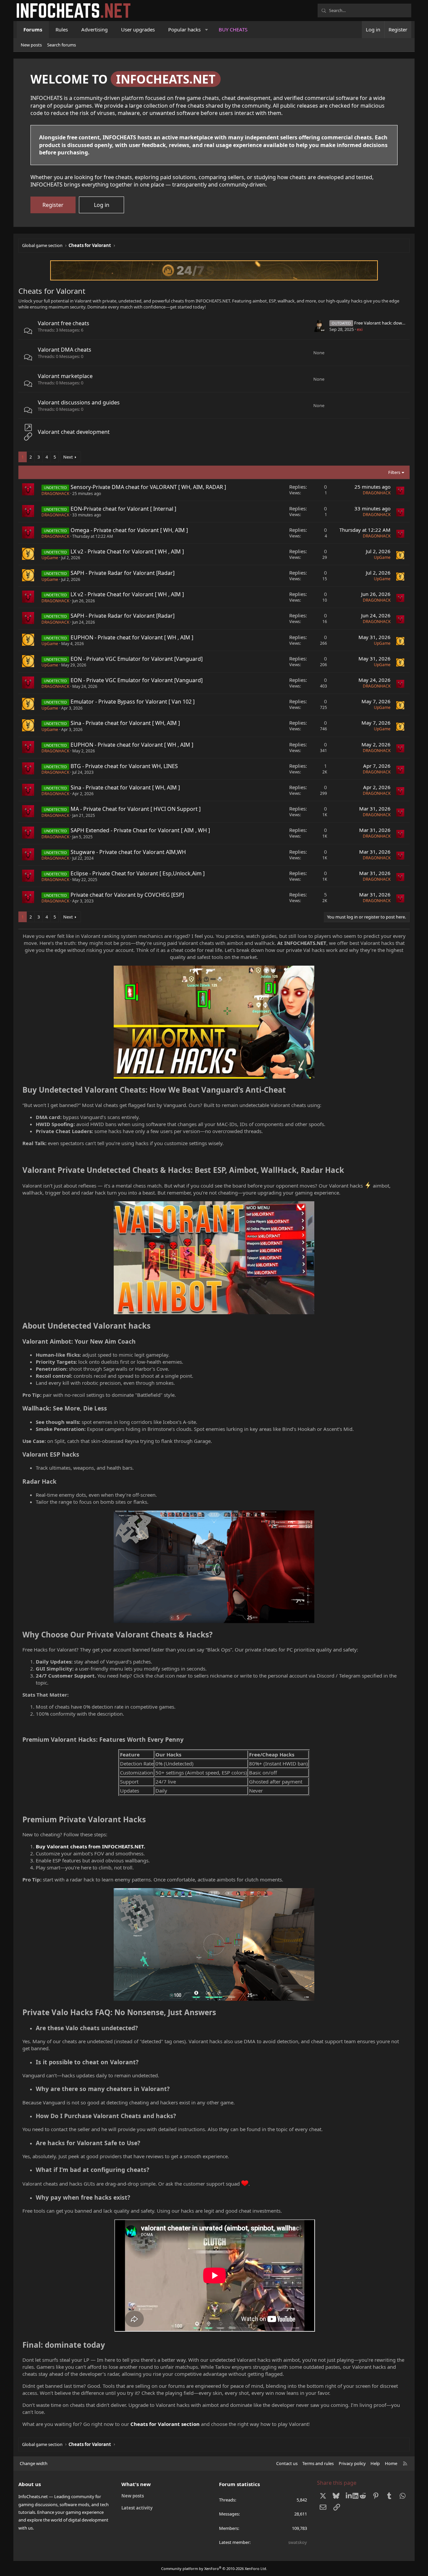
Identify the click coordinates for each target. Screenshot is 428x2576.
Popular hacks (184, 29)
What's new (136, 2484)
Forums (33, 29)
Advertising (94, 29)
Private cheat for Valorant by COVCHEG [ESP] (127, 895)
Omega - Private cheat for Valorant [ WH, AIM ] (129, 530)
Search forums (62, 45)
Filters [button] (394, 472)
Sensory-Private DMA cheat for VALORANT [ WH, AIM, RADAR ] (148, 487)
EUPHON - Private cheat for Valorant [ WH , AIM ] (132, 637)
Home (391, 2463)
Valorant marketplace (65, 376)
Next (68, 457)
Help (375, 2463)
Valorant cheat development (74, 432)
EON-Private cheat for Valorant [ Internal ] (123, 509)
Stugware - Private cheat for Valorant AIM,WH (128, 852)
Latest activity (137, 2508)
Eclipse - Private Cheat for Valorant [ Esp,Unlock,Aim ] (138, 873)
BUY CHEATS (233, 29)
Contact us (287, 2463)
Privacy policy (352, 2463)
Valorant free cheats (64, 323)
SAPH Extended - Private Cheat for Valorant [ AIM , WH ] (140, 830)
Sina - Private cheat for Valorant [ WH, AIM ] (125, 723)
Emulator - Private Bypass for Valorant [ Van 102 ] (133, 702)
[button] (207, 30)
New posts (31, 45)
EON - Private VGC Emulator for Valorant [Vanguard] (137, 659)
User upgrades (138, 29)
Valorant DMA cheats (65, 350)
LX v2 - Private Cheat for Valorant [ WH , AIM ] (127, 551)
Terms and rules (318, 2463)
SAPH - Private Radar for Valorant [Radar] (123, 573)
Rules (62, 29)
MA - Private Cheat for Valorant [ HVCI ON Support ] (136, 809)
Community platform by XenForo (214, 2568)
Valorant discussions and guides (79, 402)
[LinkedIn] (350, 2496)
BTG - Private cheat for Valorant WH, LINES (124, 766)
